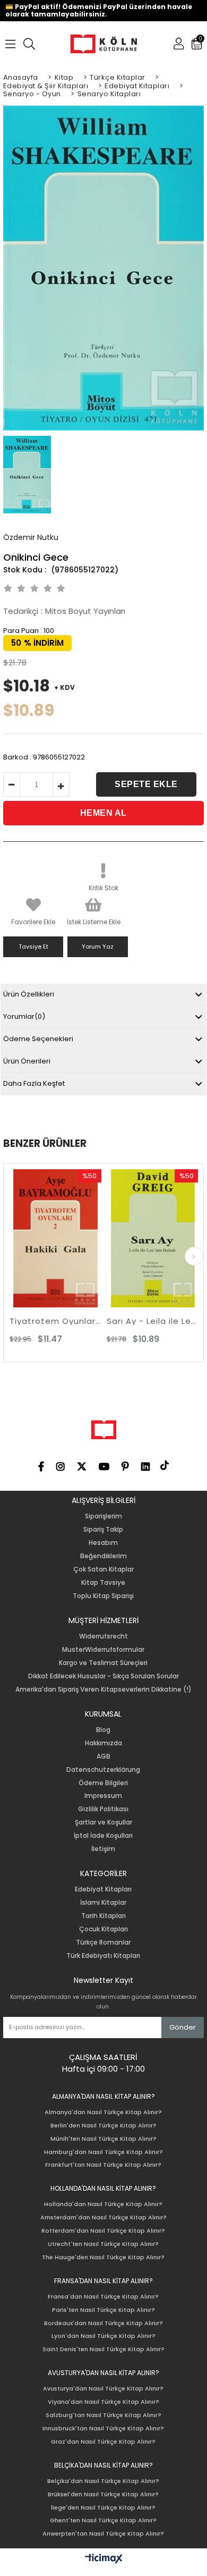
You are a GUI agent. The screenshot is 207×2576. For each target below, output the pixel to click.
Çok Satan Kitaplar (103, 1569)
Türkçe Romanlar (103, 1942)
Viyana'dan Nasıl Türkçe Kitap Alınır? (103, 2402)
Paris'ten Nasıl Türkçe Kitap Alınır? (103, 2310)
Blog (103, 1730)
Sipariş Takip (103, 1530)
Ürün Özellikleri (29, 994)
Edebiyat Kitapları (103, 1889)
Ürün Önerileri (27, 1061)
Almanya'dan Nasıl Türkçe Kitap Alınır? (103, 2112)
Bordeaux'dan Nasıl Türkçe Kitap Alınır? (103, 2323)
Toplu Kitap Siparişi (103, 1596)
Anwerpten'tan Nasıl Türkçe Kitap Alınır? (103, 2534)
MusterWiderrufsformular (103, 1650)
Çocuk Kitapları (103, 1929)
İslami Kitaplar (103, 1903)
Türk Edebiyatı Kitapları (103, 1956)
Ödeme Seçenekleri (38, 1039)
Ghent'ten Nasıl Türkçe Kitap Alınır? (103, 2520)
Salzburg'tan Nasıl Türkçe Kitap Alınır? (103, 2415)
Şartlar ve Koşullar (103, 1822)
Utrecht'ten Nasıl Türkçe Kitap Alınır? (103, 2244)
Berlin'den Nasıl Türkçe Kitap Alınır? (103, 2126)
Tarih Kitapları (103, 1916)
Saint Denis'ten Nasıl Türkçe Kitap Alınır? (103, 2349)
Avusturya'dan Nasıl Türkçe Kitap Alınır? (103, 2389)
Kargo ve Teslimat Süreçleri (103, 1663)
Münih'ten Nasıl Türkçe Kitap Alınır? (103, 2139)
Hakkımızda (103, 1743)
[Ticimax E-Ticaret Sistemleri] (104, 2559)
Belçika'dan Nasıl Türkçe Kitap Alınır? (103, 2481)
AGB (103, 1756)
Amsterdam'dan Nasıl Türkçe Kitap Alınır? (103, 2218)
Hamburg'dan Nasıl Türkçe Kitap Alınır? (103, 2152)
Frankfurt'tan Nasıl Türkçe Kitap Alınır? (103, 2165)
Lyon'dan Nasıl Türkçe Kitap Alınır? (103, 2336)
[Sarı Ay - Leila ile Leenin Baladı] (129, 1238)
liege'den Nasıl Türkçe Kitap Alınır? (103, 2508)
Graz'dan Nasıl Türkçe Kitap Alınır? (103, 2442)
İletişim (103, 1849)
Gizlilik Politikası (103, 1809)
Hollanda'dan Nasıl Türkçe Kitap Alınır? (103, 2204)
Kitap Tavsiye (103, 1583)
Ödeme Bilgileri (103, 1783)
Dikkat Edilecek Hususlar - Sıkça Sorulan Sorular (103, 1676)
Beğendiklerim (103, 1556)
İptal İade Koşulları (103, 1836)
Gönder (183, 2027)
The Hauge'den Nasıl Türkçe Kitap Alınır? (103, 2257)
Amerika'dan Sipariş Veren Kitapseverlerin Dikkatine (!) (103, 1690)
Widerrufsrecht (103, 1636)
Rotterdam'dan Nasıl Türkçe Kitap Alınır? (103, 2231)
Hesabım (103, 1543)
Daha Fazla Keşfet (34, 1083)
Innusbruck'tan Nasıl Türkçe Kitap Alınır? (103, 2429)
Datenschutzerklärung (103, 1770)
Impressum (103, 1796)
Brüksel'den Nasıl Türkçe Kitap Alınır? (103, 2494)
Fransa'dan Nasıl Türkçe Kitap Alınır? (103, 2297)
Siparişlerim (103, 1516)
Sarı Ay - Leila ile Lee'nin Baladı (129, 1321)
